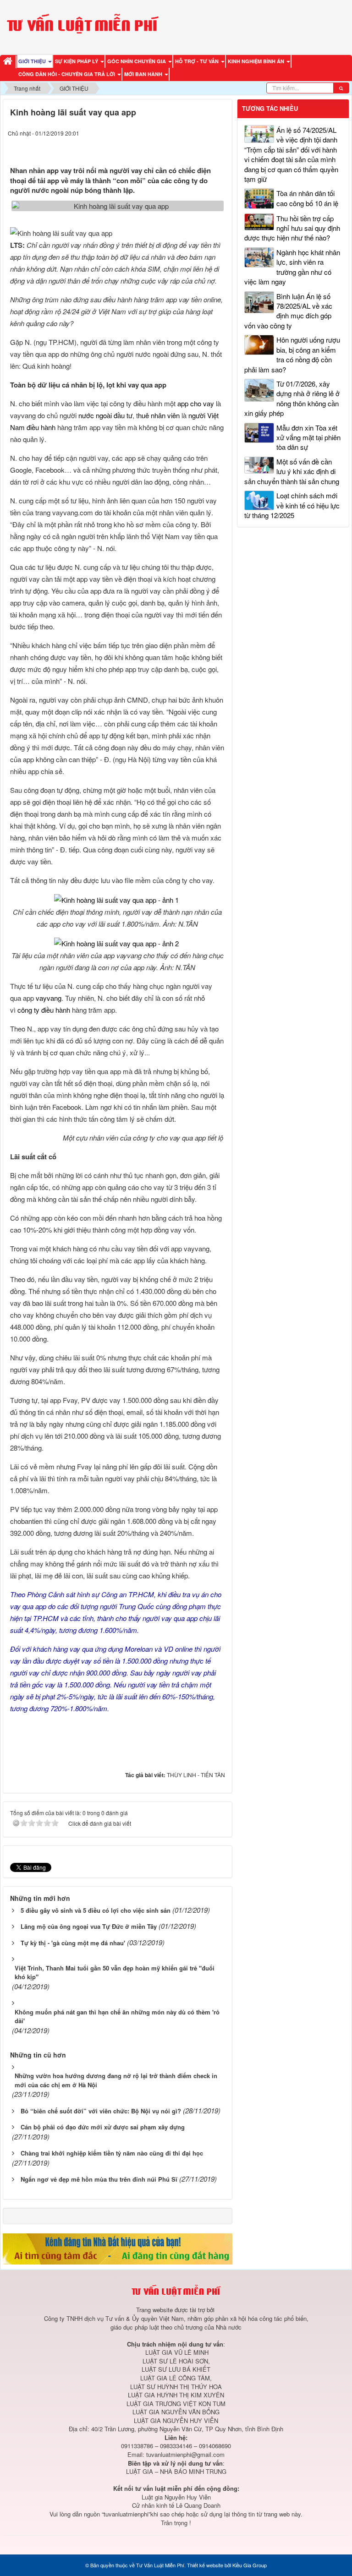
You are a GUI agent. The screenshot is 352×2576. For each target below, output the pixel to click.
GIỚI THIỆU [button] (33, 61)
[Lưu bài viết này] (220, 147)
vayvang (49, 998)
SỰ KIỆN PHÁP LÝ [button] (77, 61)
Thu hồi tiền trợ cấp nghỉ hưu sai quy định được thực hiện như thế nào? (292, 228)
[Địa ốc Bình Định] (118, 2248)
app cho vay (196, 403)
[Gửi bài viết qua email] (185, 147)
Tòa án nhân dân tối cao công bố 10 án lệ (307, 198)
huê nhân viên (159, 415)
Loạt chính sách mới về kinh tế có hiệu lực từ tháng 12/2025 (292, 505)
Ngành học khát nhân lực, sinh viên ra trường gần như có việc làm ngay (292, 267)
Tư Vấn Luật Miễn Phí (160, 2565)
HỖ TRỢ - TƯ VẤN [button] (198, 61)
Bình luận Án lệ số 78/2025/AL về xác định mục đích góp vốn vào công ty (288, 311)
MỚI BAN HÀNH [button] (144, 74)
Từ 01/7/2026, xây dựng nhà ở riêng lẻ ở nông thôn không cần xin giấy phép (292, 398)
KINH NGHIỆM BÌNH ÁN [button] (257, 61)
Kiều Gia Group (250, 2565)
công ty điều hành (44, 1010)
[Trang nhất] (9, 62)
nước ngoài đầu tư (105, 415)
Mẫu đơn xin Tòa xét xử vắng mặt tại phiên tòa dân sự (308, 437)
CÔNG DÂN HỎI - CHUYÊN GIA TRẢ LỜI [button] (67, 74)
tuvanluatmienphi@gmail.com (185, 2454)
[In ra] (203, 147)
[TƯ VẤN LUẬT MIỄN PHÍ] (82, 26)
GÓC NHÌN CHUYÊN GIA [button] (137, 61)
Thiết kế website (205, 2565)
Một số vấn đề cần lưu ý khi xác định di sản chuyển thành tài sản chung (292, 471)
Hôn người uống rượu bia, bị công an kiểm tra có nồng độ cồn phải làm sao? (292, 354)
